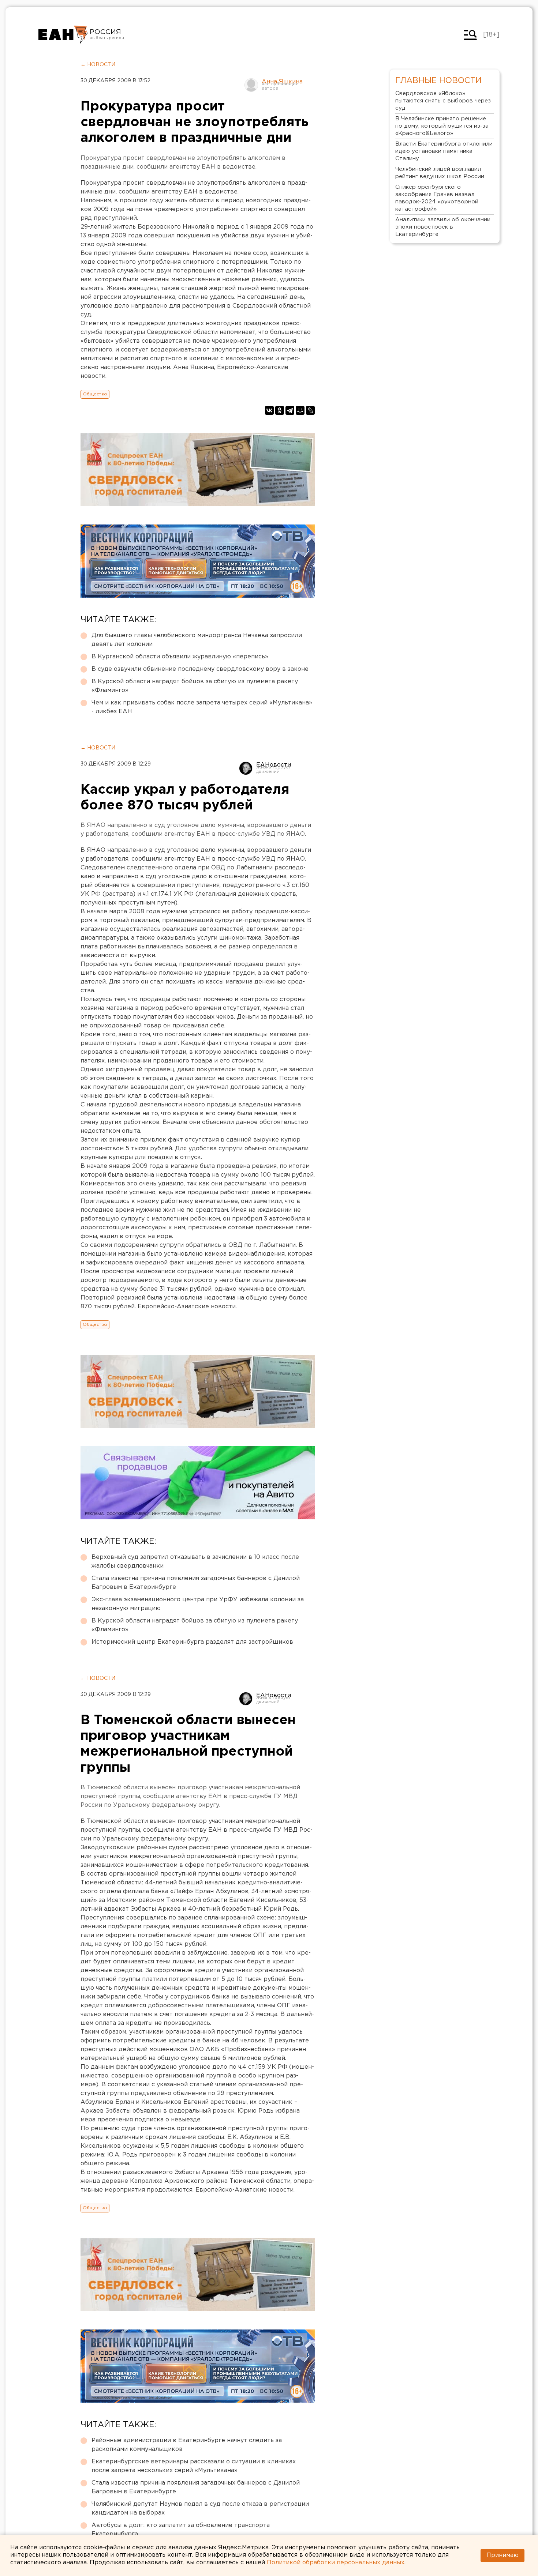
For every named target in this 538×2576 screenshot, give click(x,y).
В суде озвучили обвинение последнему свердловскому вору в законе (200, 669)
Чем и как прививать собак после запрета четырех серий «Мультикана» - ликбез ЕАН (202, 707)
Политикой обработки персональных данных (336, 2563)
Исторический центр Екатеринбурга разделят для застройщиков (192, 1642)
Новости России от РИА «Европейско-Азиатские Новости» (63, 35)
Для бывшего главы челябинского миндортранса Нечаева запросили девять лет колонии (197, 640)
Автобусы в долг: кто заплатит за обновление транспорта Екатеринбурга (181, 2530)
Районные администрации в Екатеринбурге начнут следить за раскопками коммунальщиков (187, 2445)
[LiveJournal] (310, 410)
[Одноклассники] (280, 410)
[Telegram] (290, 410)
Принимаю (502, 2555)
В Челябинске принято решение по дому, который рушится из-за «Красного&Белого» (442, 126)
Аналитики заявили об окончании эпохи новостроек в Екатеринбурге (443, 227)
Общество (95, 394)
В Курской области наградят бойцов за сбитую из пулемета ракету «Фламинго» (195, 686)
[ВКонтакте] (269, 410)
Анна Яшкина (282, 82)
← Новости (98, 65)
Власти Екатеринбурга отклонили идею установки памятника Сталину (444, 151)
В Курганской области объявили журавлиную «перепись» (180, 657)
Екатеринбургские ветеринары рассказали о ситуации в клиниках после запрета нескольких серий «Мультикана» (194, 2466)
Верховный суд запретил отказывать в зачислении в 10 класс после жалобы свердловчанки (195, 1562)
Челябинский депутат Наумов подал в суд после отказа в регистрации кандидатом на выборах (200, 2509)
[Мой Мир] (300, 410)
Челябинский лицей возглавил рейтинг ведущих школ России (440, 173)
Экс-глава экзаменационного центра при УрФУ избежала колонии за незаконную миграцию (198, 1604)
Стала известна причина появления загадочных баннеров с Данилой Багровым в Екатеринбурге (196, 1583)
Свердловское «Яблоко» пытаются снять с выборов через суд (443, 101)
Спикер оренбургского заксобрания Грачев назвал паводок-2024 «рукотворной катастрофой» (437, 198)
